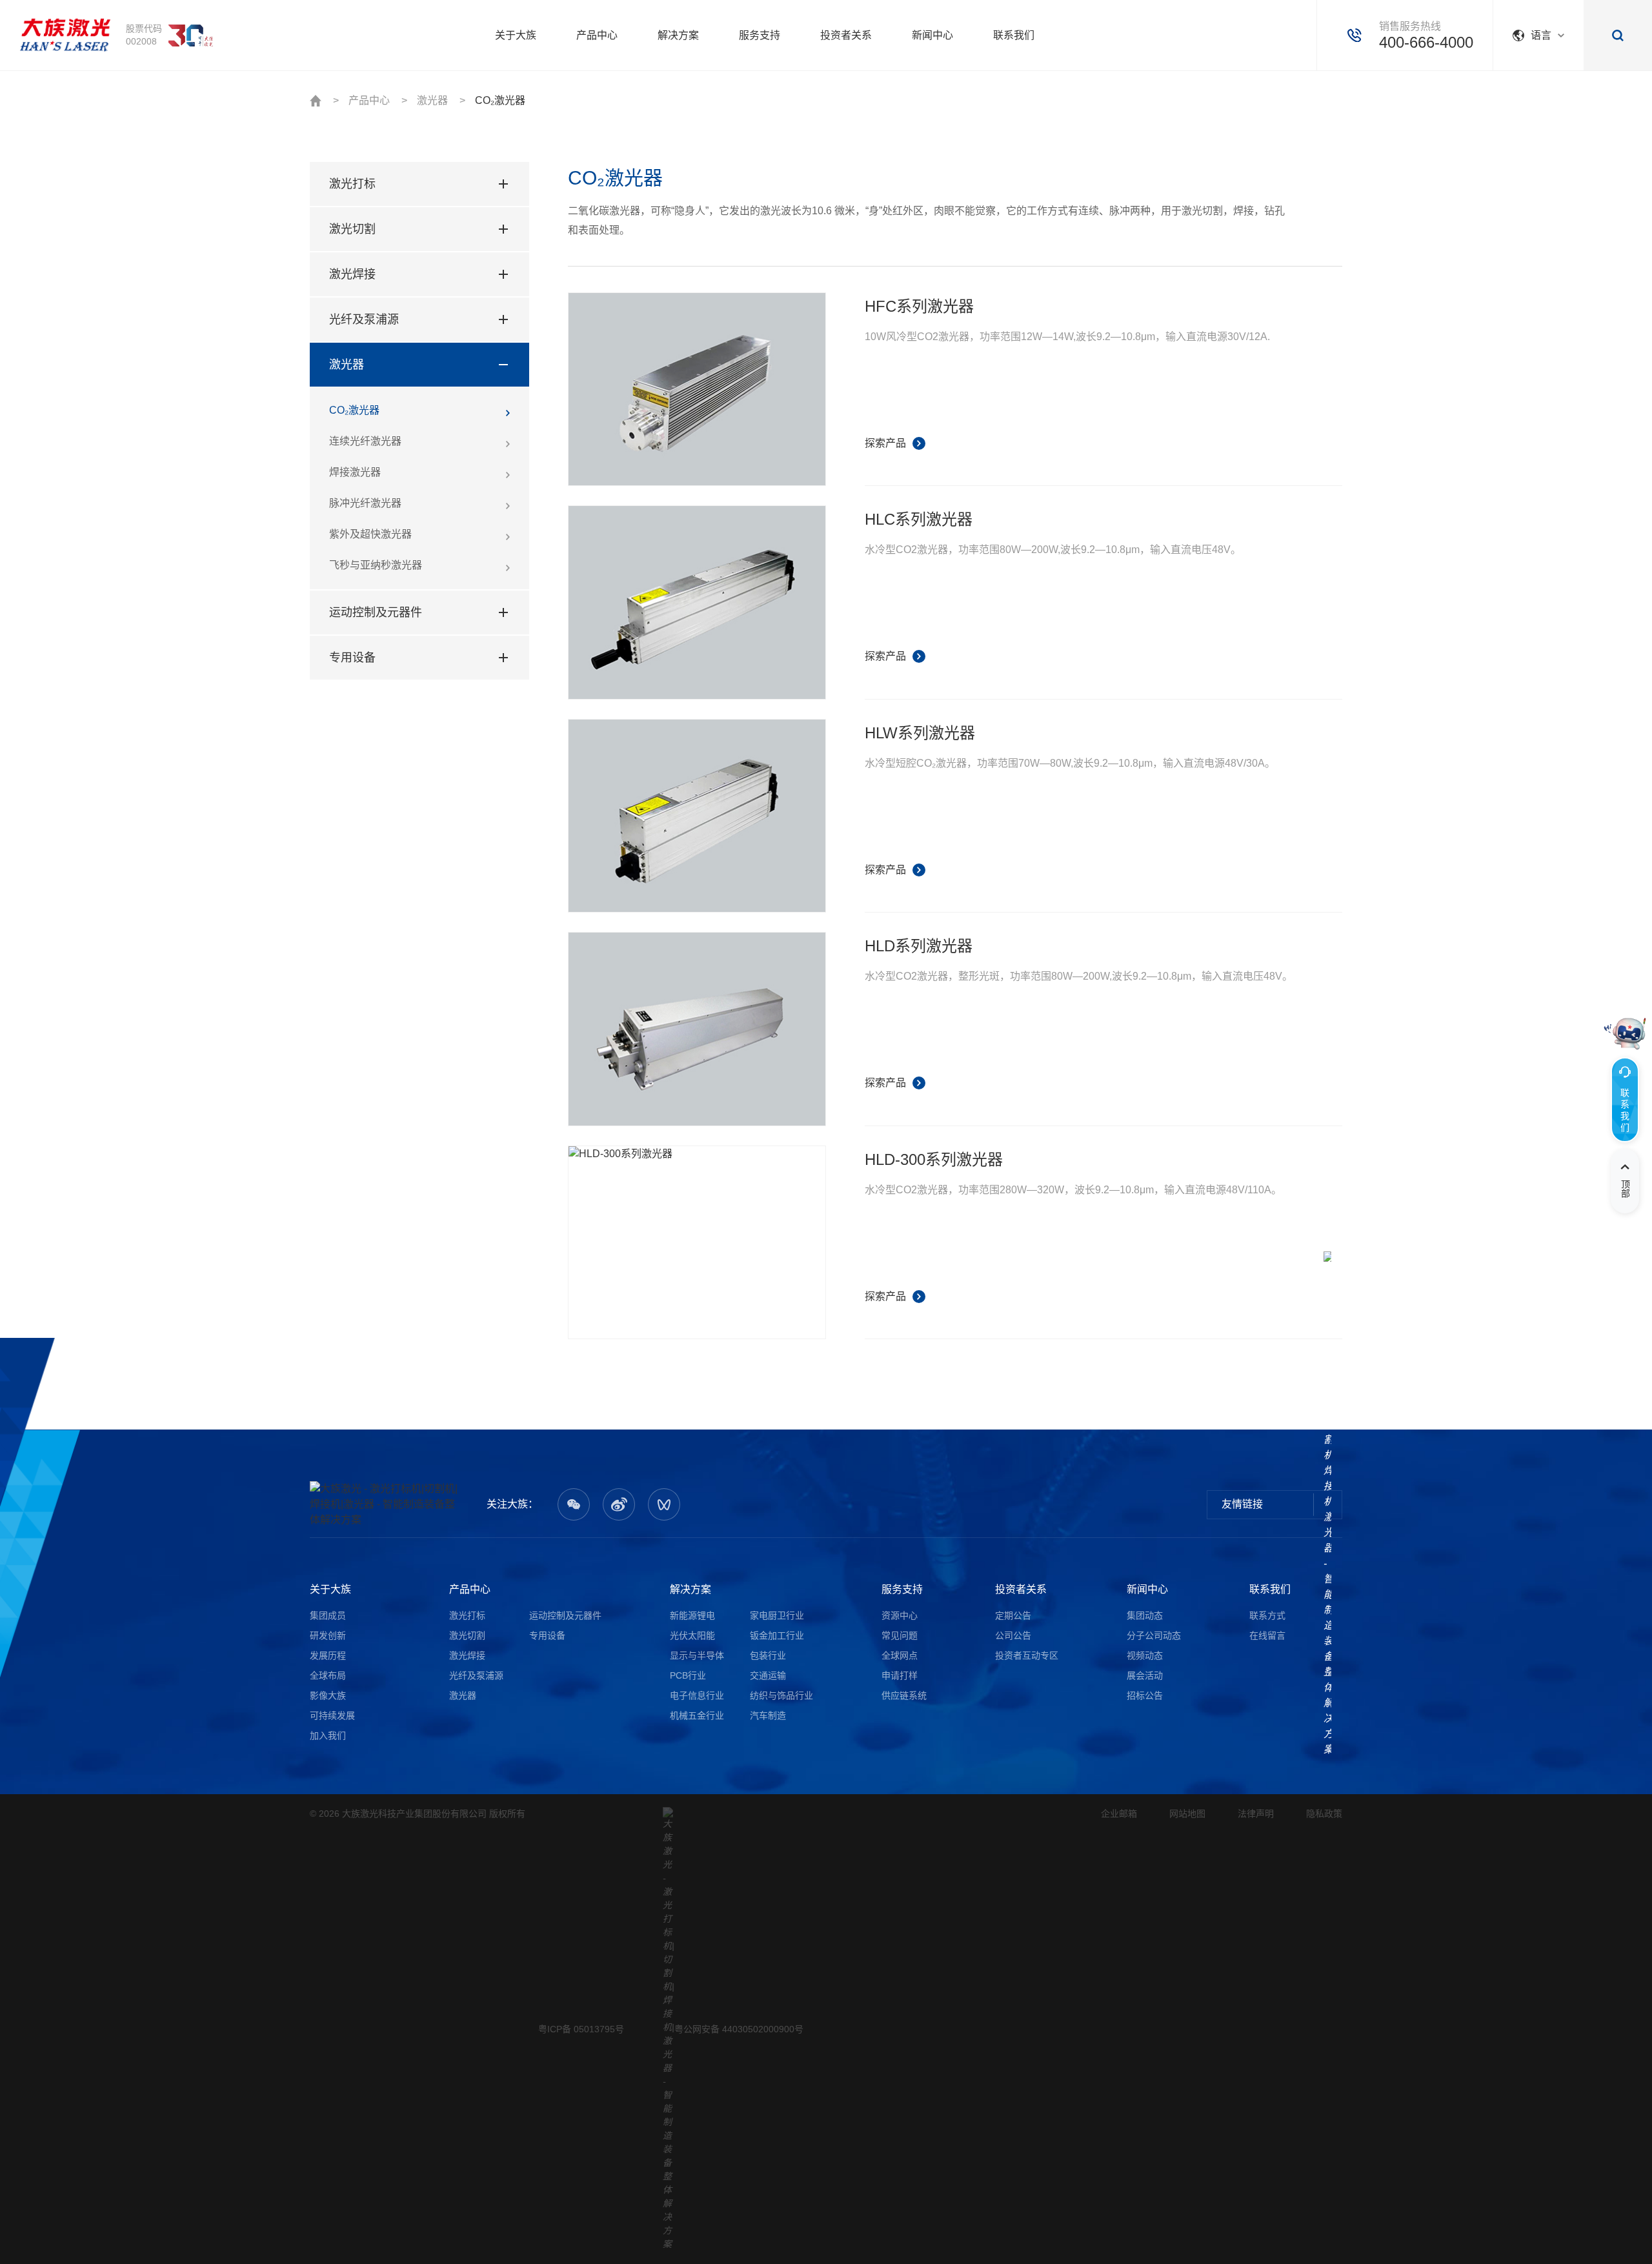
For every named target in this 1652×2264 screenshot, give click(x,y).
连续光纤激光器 (365, 441)
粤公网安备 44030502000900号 (739, 2029)
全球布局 (328, 1675)
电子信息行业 (697, 1695)
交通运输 (768, 1675)
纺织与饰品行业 (781, 1695)
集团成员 (328, 1615)
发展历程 (328, 1655)
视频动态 (1145, 1655)
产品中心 (369, 100)
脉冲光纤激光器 (365, 503)
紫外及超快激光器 (370, 534)
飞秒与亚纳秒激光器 (376, 565)
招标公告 (1145, 1695)
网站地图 (1187, 1814)
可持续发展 (332, 1715)
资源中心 (900, 1615)
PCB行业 (688, 1675)
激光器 (432, 100)
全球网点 (900, 1655)
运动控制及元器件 (376, 612)
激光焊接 (352, 274)
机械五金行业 (697, 1715)
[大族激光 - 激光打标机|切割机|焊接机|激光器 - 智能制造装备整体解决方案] (387, 1504)
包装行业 (768, 1655)
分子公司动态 (1154, 1635)
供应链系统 (904, 1695)
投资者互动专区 (1027, 1655)
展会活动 (1145, 1675)
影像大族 (328, 1695)
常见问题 (900, 1635)
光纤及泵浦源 (364, 319)
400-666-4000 (1426, 42)
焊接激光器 (355, 472)
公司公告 (1013, 1635)
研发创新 (328, 1635)
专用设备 (352, 658)
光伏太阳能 (692, 1635)
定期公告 (1013, 1615)
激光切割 (352, 229)
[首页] (65, 35)
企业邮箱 (1119, 1814)
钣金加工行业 (777, 1635)
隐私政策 (1324, 1814)
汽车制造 (768, 1715)
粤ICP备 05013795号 (581, 2029)
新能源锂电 (692, 1615)
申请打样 (900, 1675)
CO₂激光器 (500, 100)
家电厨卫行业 (777, 1615)
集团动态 (1145, 1615)
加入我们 (328, 1735)
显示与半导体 (697, 1655)
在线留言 (1267, 1635)
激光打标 (352, 184)
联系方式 (1267, 1615)
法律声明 (1256, 1814)
